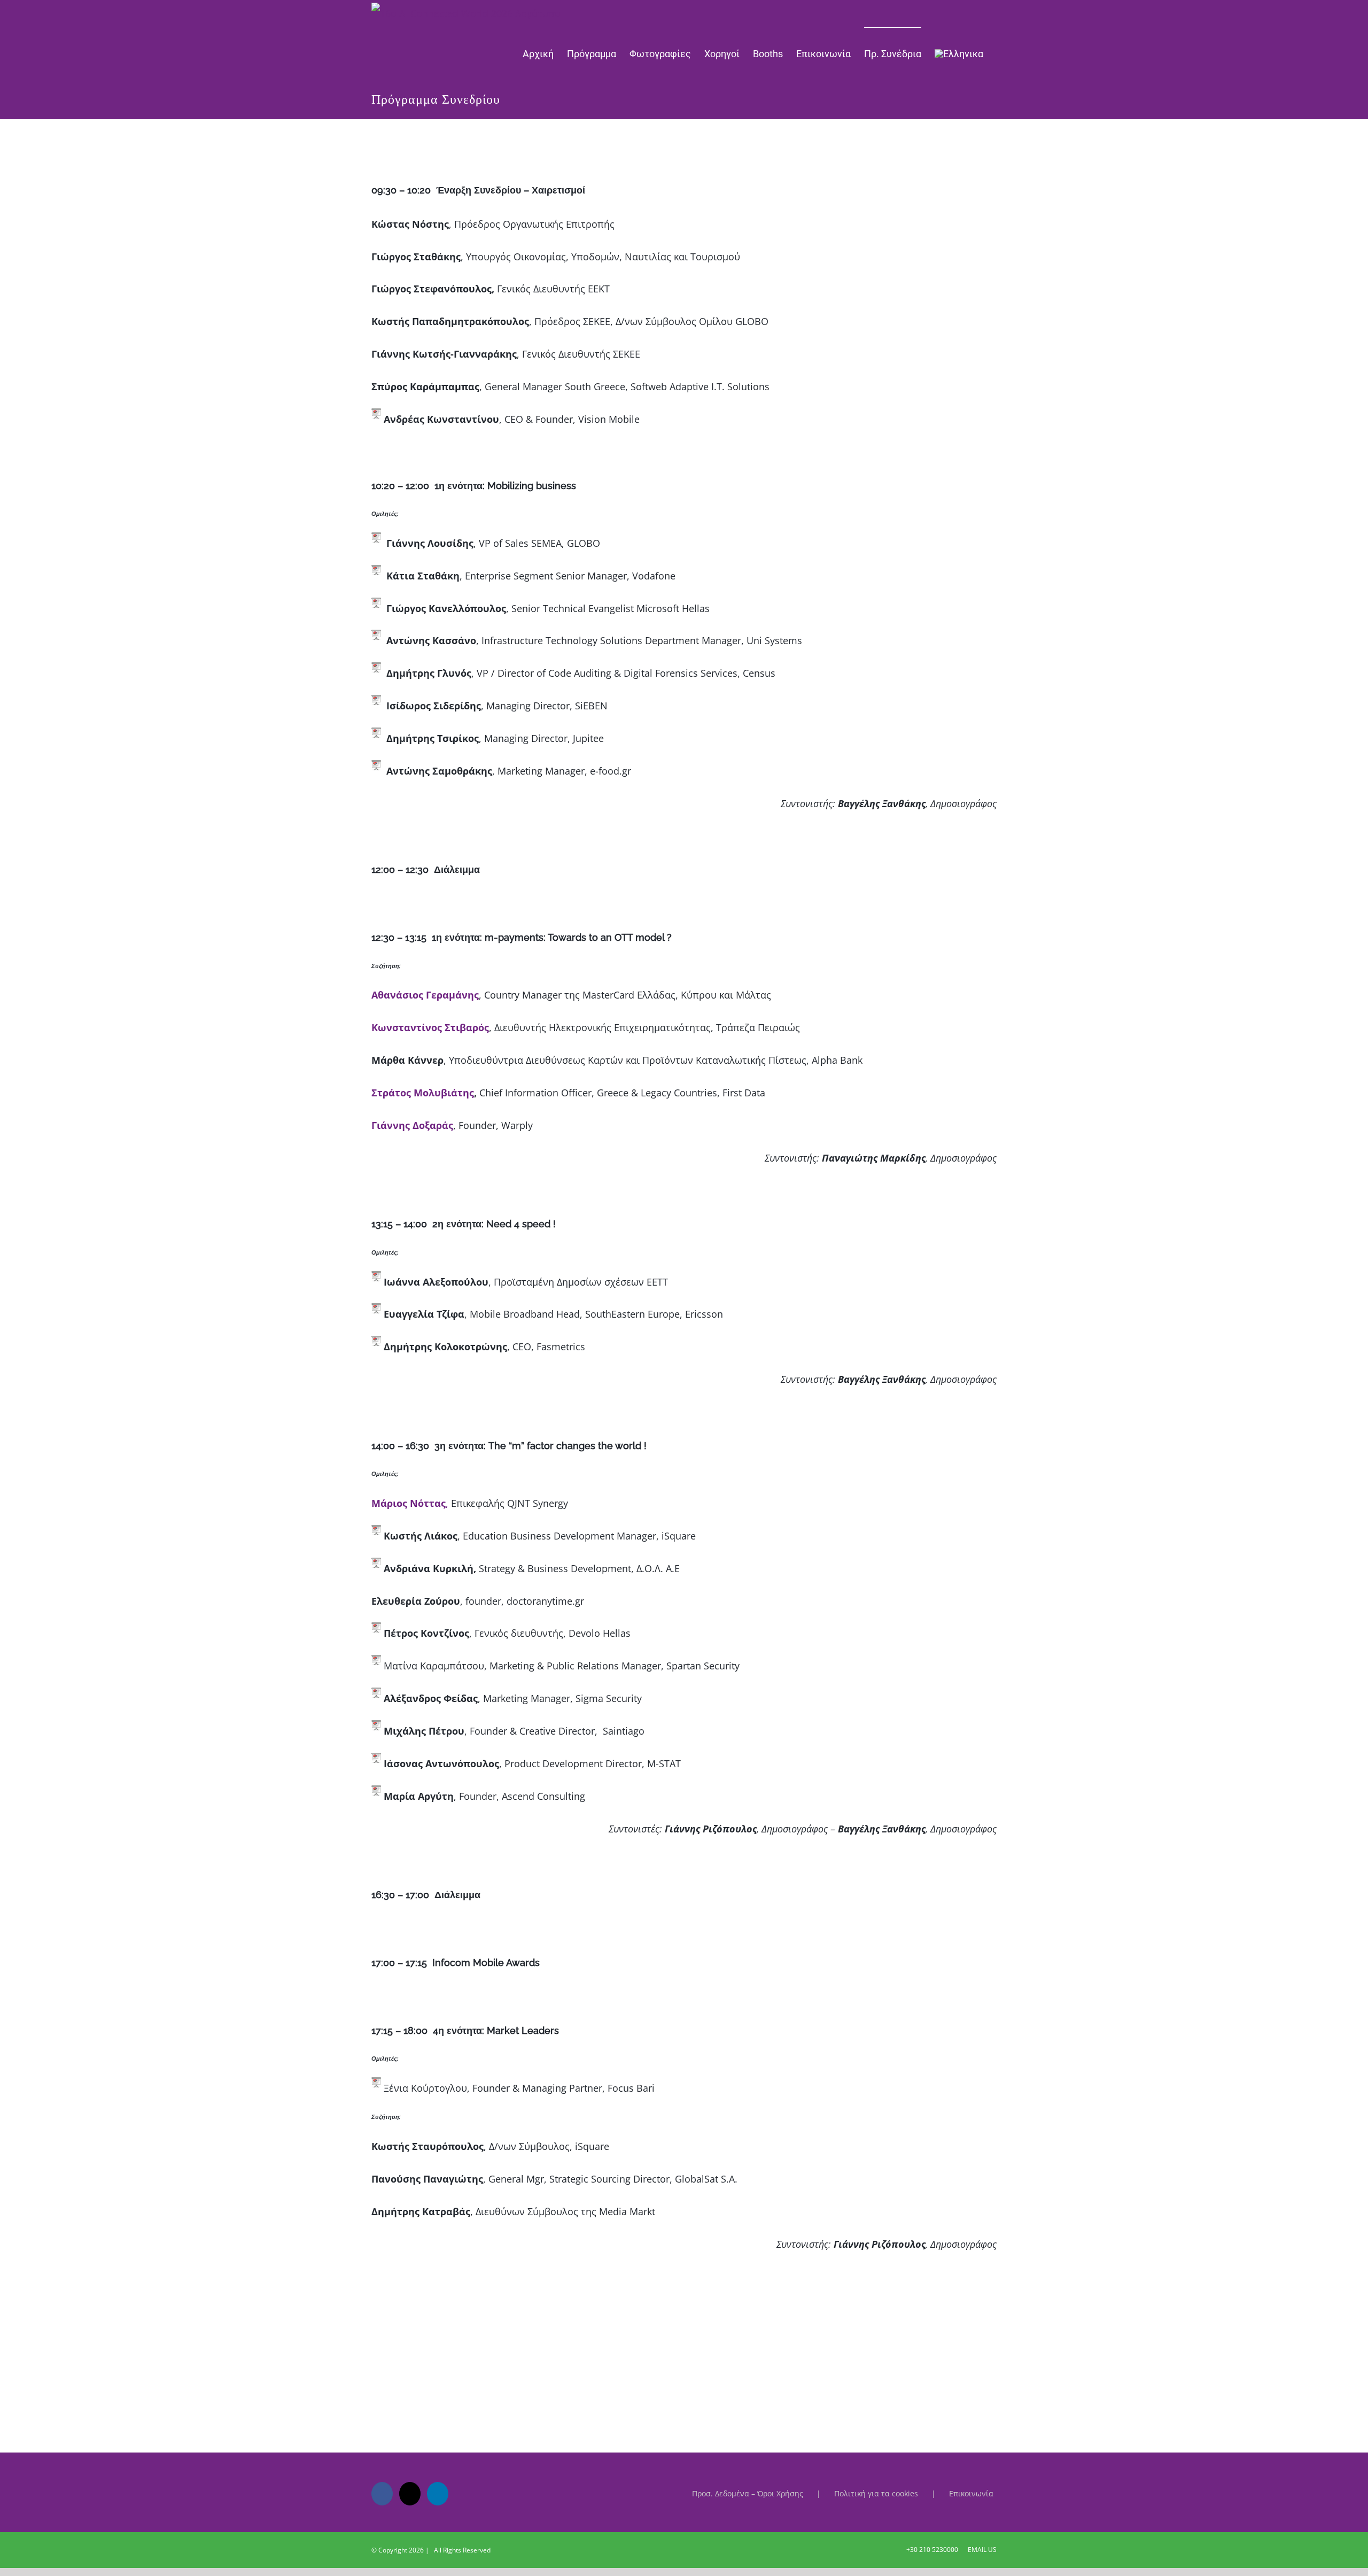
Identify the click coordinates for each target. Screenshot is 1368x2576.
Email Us (981, 2550)
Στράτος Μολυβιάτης (423, 1093)
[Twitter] (410, 2494)
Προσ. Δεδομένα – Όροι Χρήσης (748, 2493)
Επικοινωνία (971, 2493)
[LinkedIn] (438, 2494)
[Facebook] (382, 2494)
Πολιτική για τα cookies (876, 2493)
